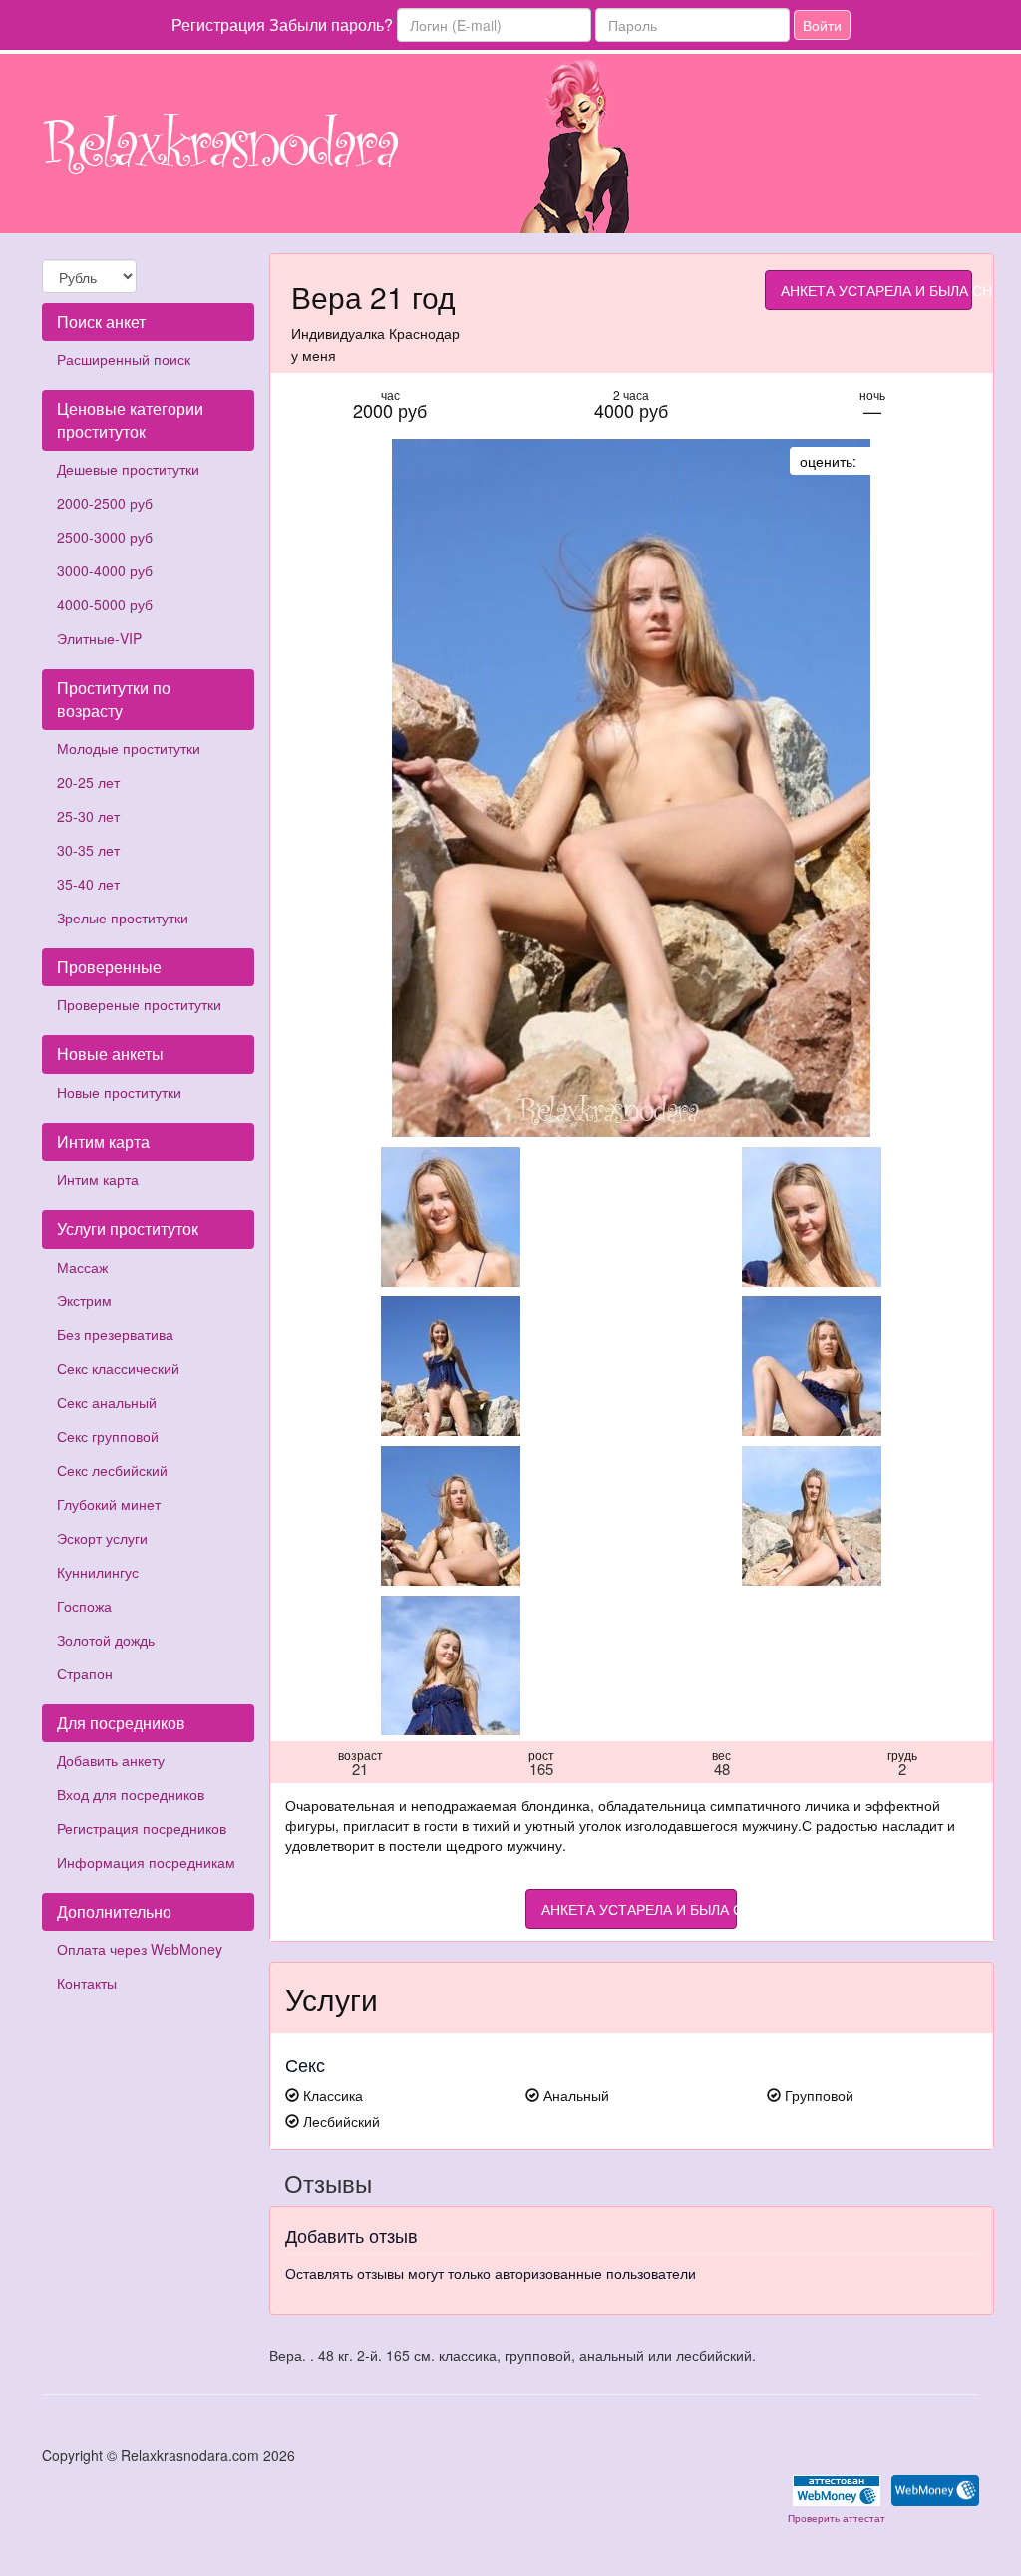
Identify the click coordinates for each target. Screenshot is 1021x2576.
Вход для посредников (131, 1794)
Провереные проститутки (139, 1004)
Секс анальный (107, 1402)
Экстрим (84, 1300)
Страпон (85, 1673)
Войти (822, 25)
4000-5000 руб (105, 604)
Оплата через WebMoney (140, 1949)
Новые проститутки (119, 1092)
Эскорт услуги (102, 1538)
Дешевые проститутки (128, 469)
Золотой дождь (106, 1640)
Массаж (82, 1267)
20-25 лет (88, 782)
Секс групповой (108, 1436)
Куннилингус (98, 1572)
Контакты (87, 1983)
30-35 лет (88, 850)
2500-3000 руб (105, 537)
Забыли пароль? (331, 24)
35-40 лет (88, 884)
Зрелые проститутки (123, 918)
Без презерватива (115, 1334)
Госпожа (84, 1606)
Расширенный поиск (124, 359)
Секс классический (118, 1368)
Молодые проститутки (129, 748)
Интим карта (98, 1179)
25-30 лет (88, 816)
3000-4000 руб (105, 570)
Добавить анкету (111, 1760)
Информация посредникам (146, 1862)
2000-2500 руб (105, 503)
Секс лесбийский (112, 1470)
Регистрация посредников (142, 1828)
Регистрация (218, 24)
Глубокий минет (109, 1504)
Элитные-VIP (99, 638)
